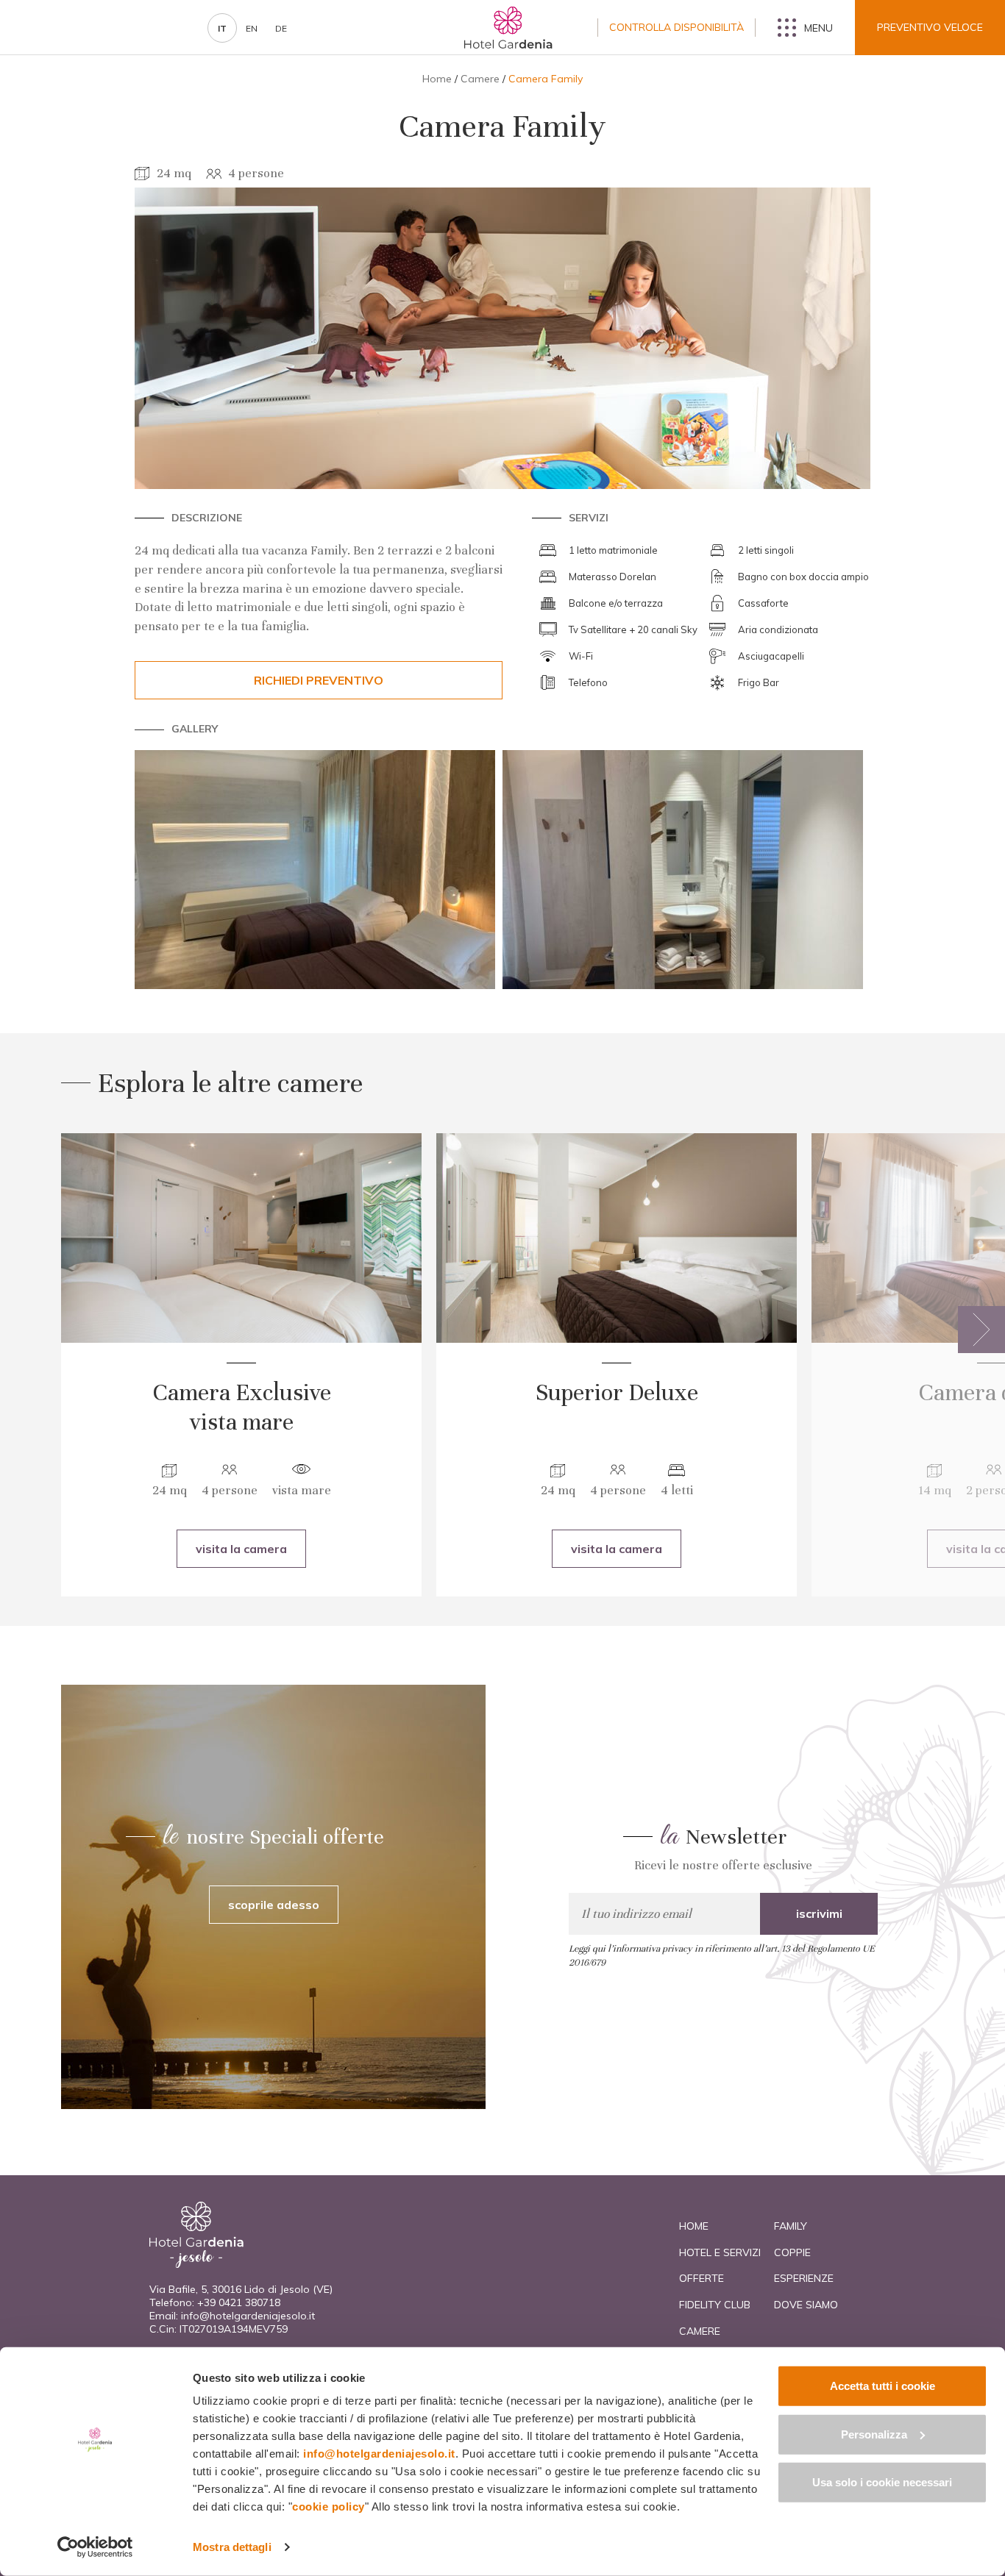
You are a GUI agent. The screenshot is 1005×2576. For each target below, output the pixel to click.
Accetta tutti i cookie (883, 2386)
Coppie (792, 2252)
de (281, 28)
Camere (480, 79)
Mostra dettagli (232, 2547)
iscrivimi (819, 1913)
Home (437, 79)
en (252, 28)
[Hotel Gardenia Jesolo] (508, 28)
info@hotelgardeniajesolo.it (248, 2316)
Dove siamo (806, 2305)
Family (791, 2226)
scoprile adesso (274, 1905)
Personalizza (874, 2434)
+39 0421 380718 (239, 2302)
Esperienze (804, 2278)
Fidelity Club (715, 2305)
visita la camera (241, 1549)
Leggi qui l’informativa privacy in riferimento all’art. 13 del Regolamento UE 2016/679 (722, 1956)
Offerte (702, 2278)
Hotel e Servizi (720, 2252)
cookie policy (329, 2507)
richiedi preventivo (319, 680)
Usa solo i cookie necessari (882, 2482)
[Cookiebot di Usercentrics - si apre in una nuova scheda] (95, 2547)
